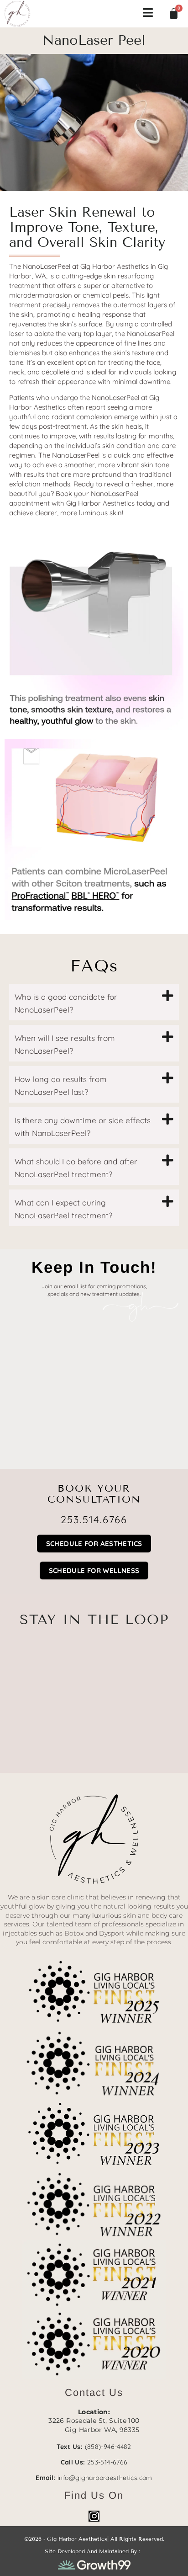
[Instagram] (94, 2516)
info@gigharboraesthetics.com (105, 2478)
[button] (94, 1002)
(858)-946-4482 (108, 2447)
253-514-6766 (107, 2462)
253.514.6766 (94, 1520)
